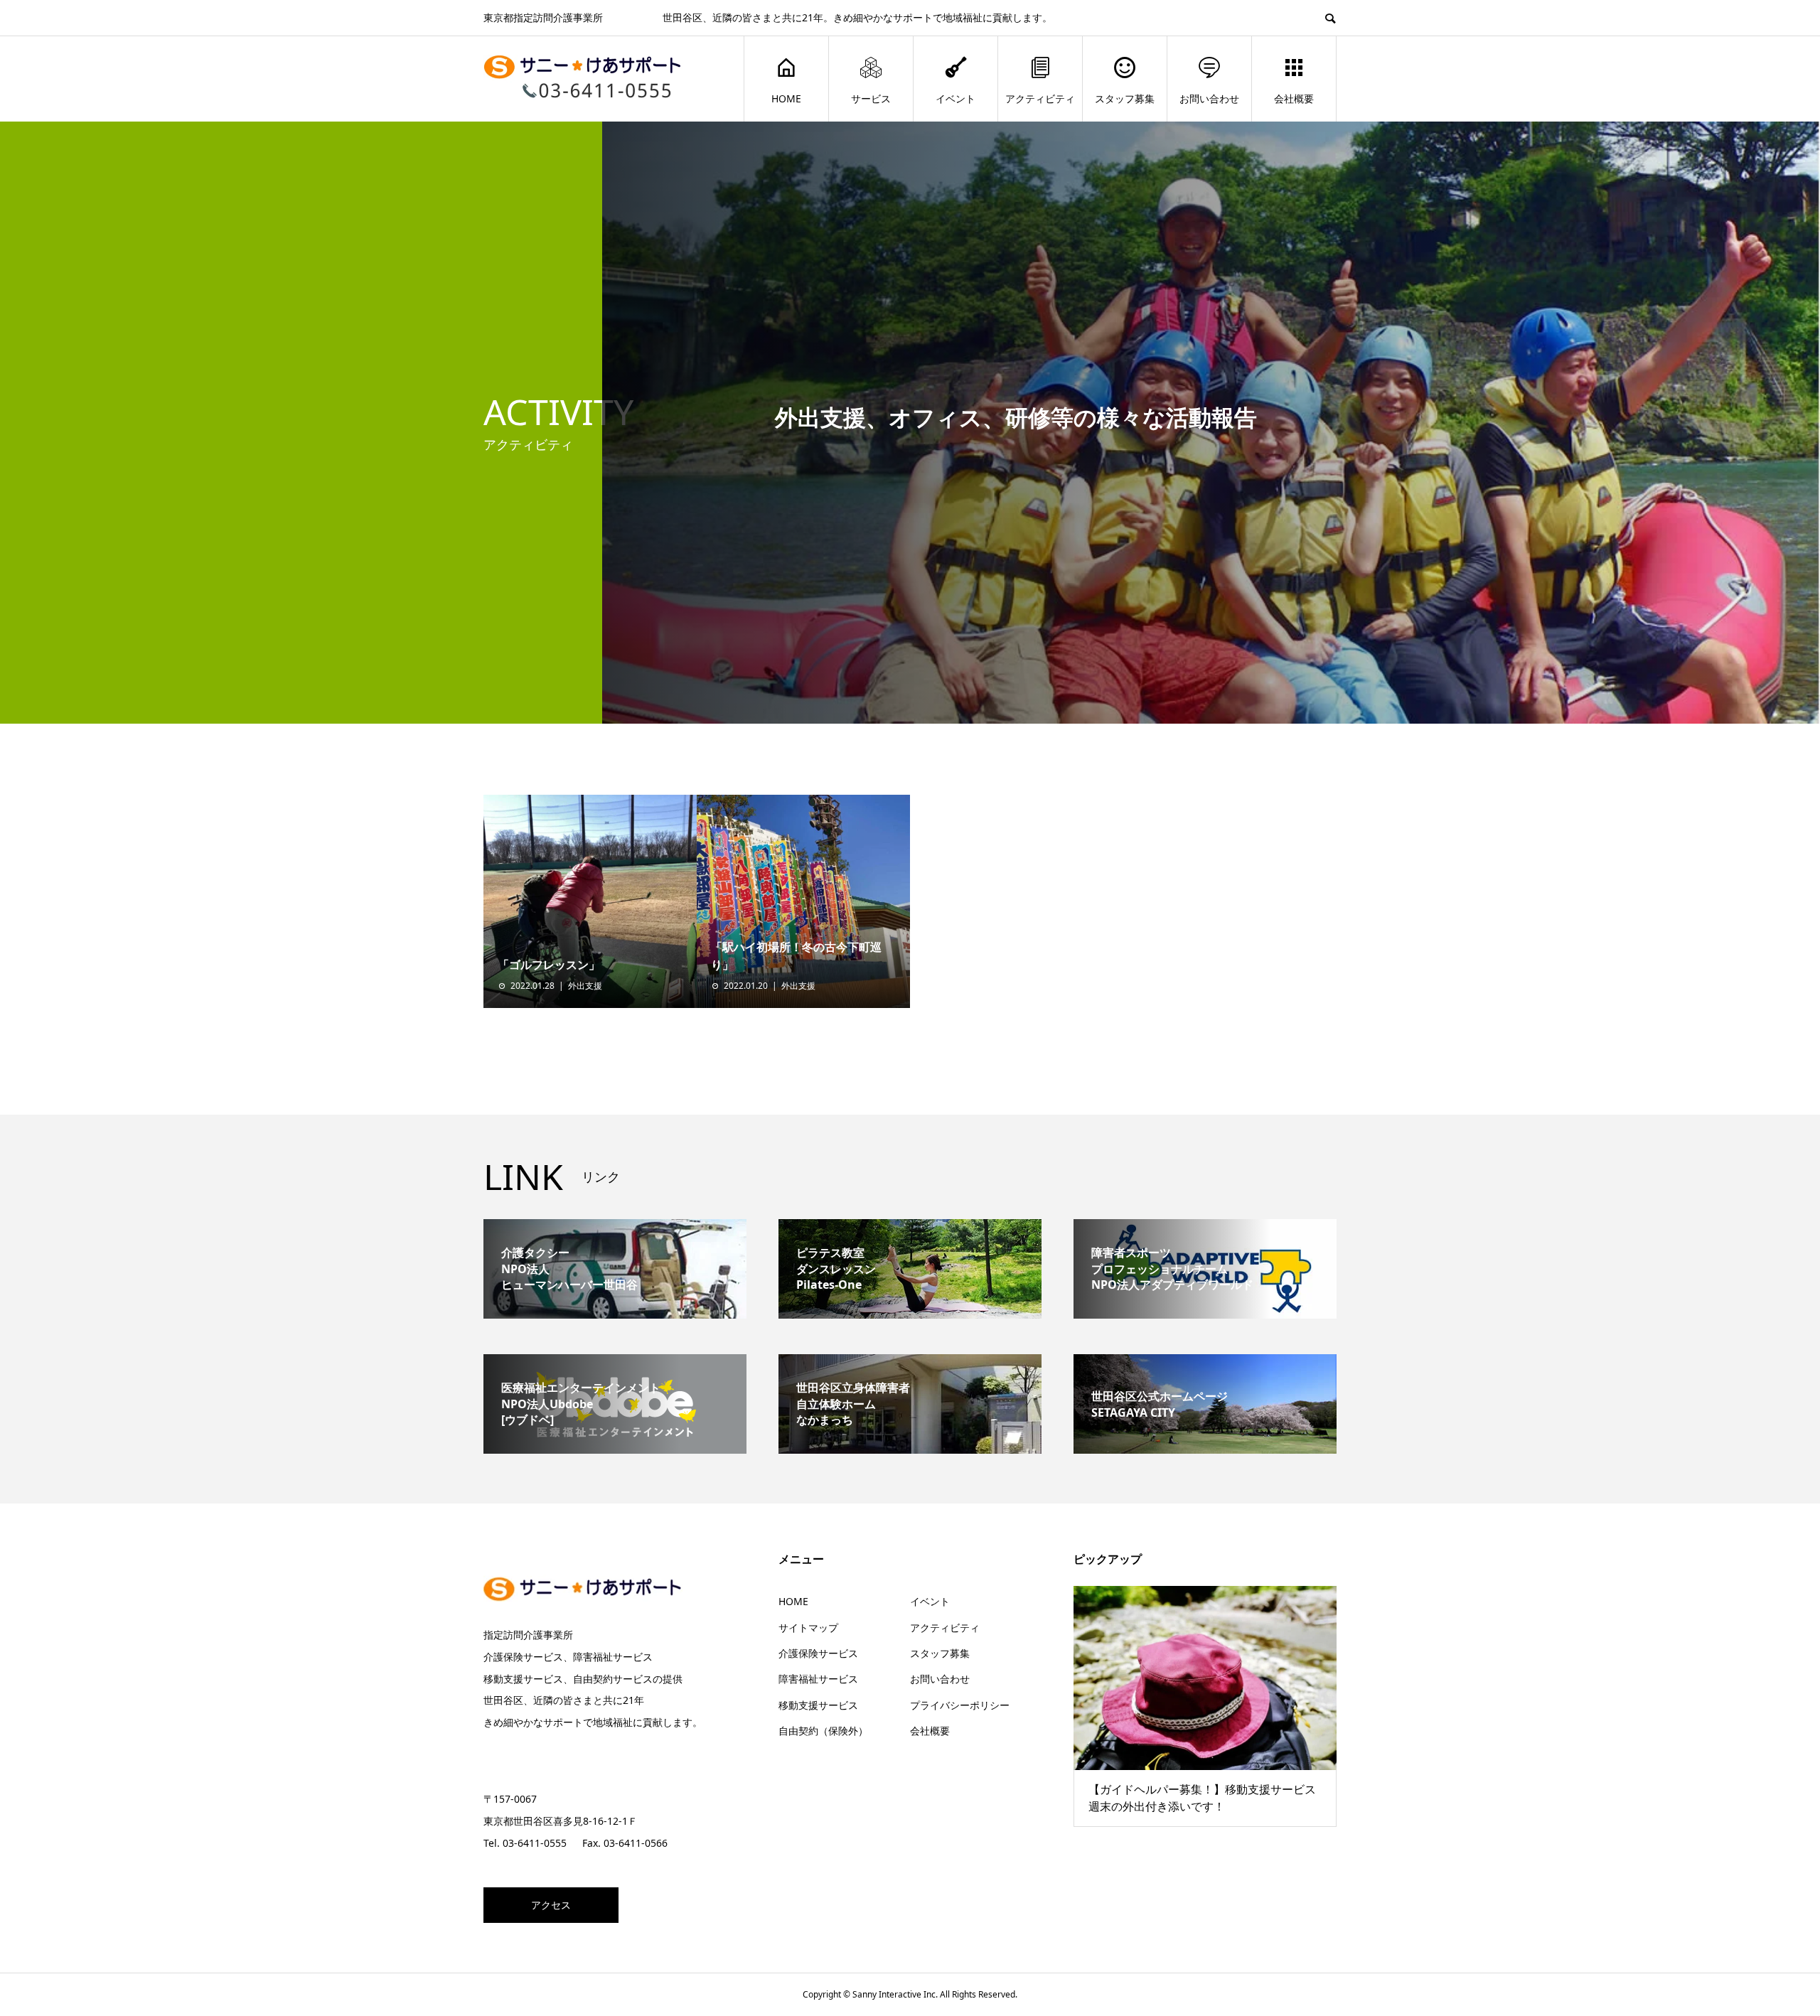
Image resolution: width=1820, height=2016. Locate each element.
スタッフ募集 (1125, 98)
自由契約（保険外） (823, 1731)
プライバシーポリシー (960, 1705)
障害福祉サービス (818, 1679)
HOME (786, 98)
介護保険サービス (818, 1653)
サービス (871, 98)
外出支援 (585, 986)
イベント (955, 98)
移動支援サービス (818, 1705)
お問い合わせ (1209, 98)
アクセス (551, 1905)
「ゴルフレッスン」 (549, 965)
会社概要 (1294, 98)
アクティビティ (1040, 98)
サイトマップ (808, 1628)
